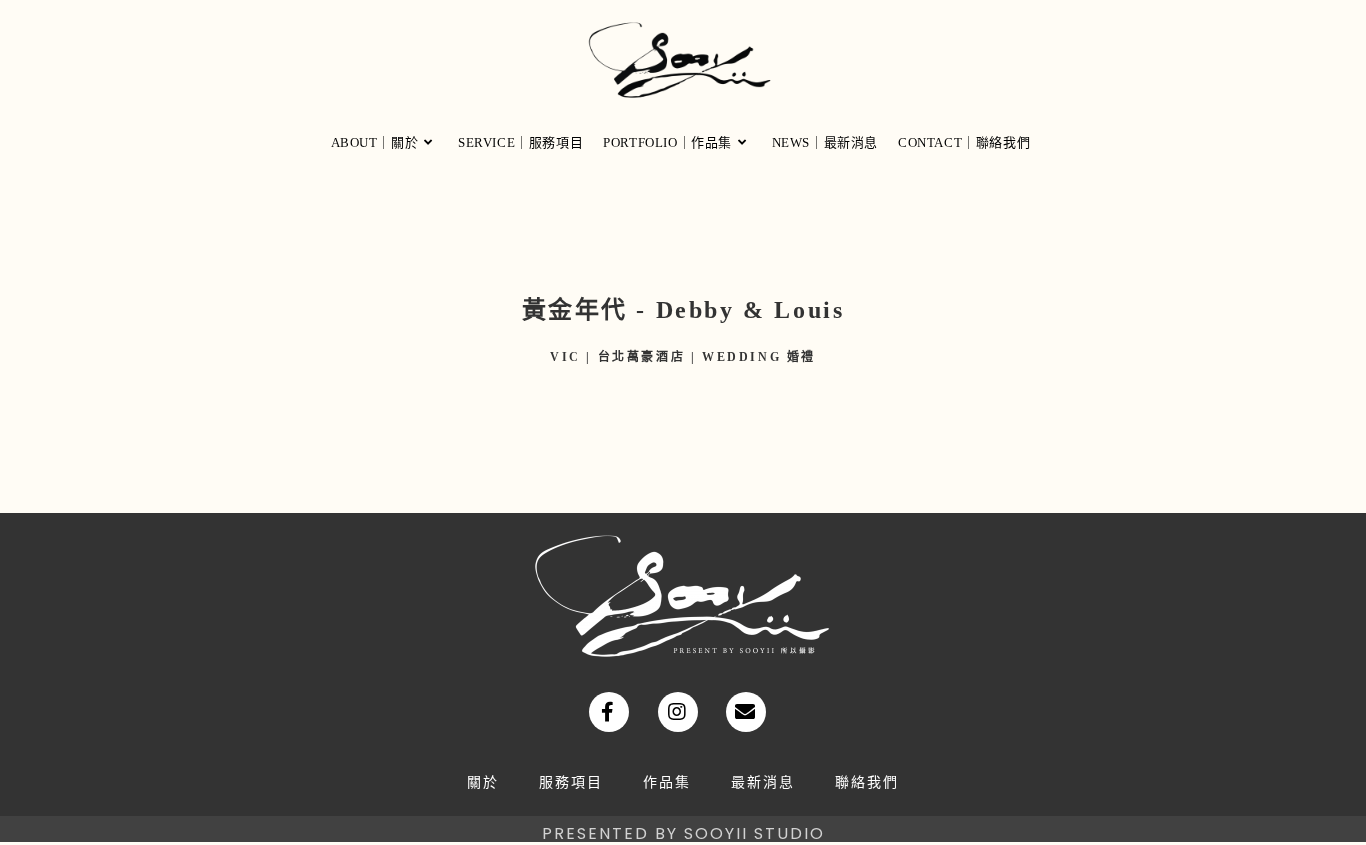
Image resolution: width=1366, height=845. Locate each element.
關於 (483, 782)
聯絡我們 (867, 782)
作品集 (667, 782)
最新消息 (763, 782)
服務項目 (571, 782)
